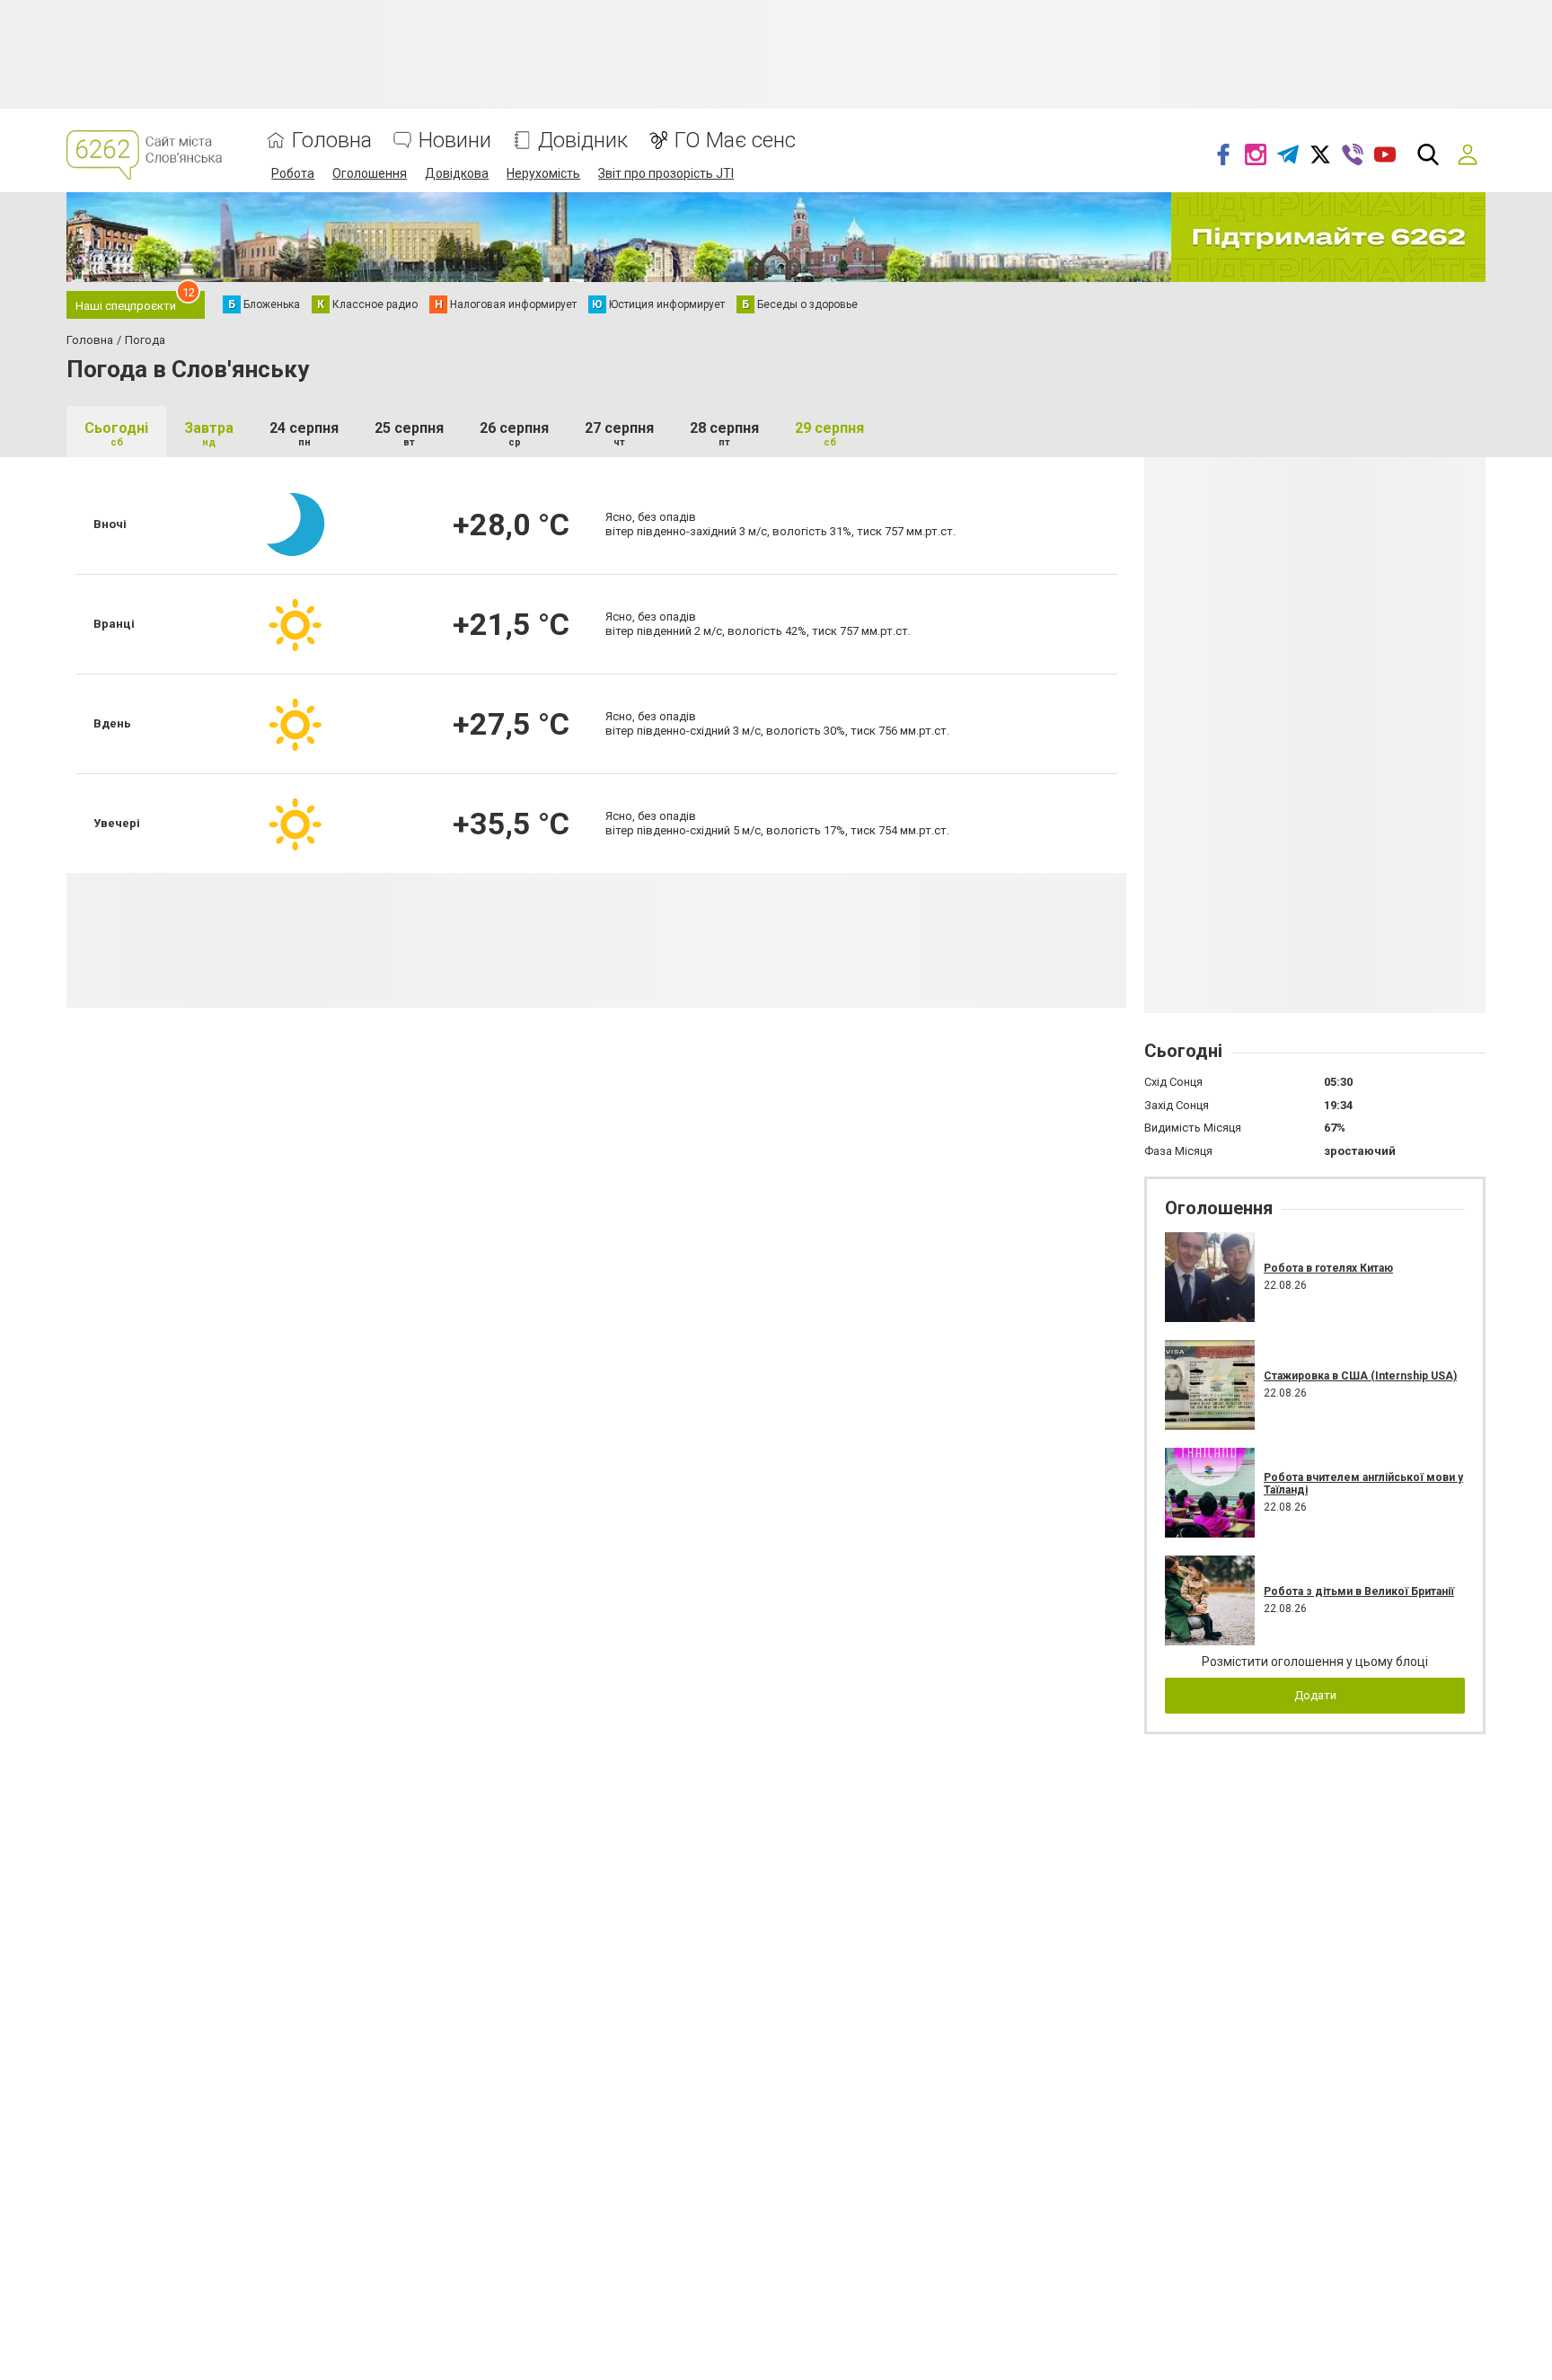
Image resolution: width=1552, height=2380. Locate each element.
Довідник (583, 141)
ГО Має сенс (735, 141)
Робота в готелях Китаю (1328, 1268)
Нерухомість (543, 173)
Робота (293, 173)
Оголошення (370, 173)
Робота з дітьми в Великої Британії (1359, 1591)
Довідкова (457, 173)
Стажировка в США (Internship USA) (1360, 1376)
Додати (1315, 1695)
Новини (455, 141)
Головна (332, 141)
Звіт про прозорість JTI (666, 173)
